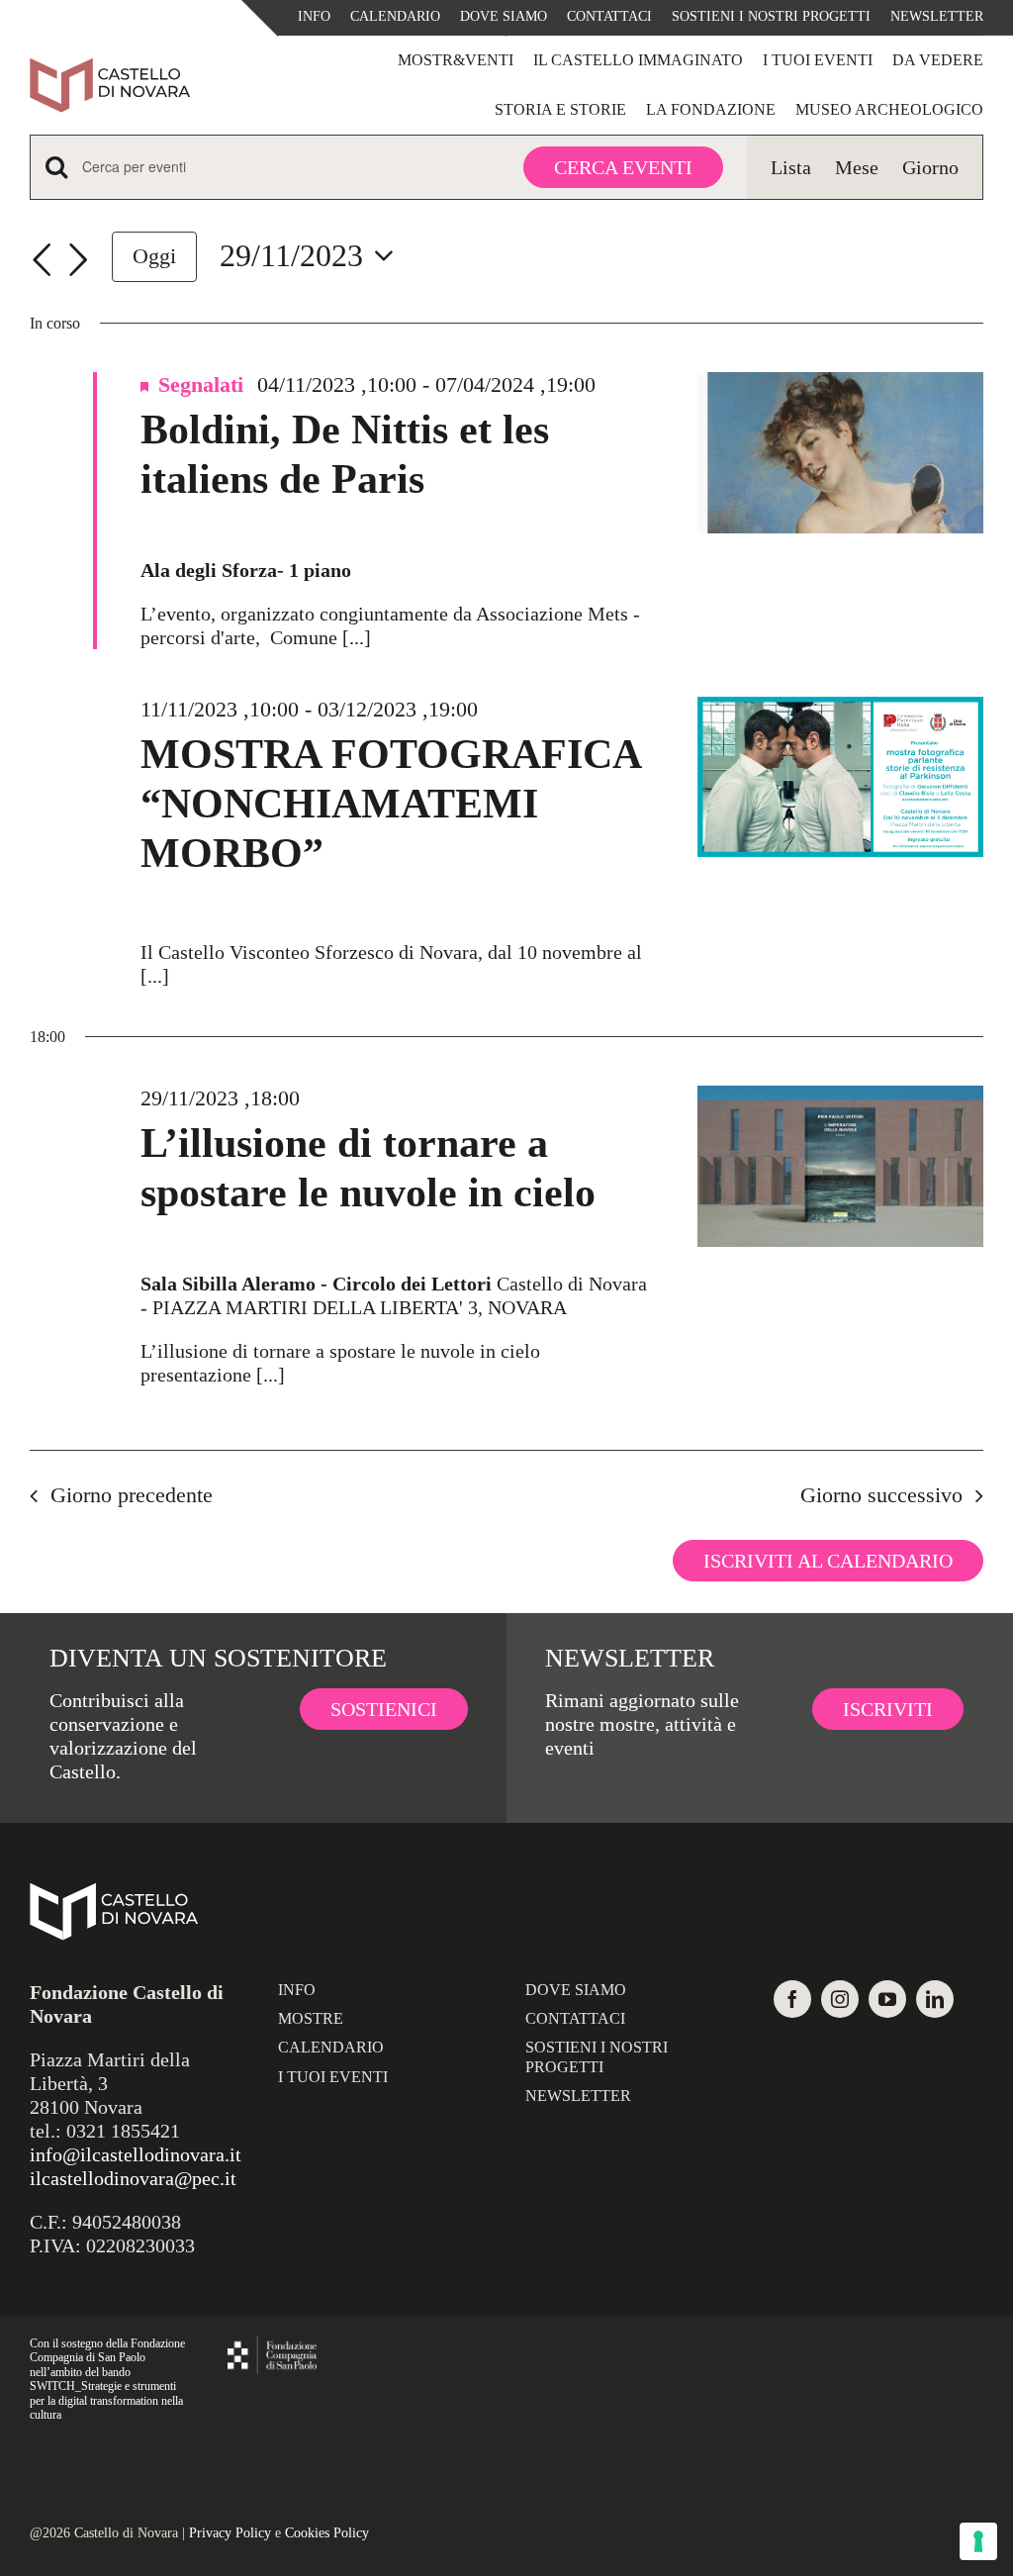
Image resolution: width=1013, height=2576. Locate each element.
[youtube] (887, 1999)
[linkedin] (935, 1999)
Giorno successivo (881, 1495)
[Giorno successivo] (78, 260)
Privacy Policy (230, 2533)
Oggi (154, 256)
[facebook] (792, 1999)
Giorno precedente (132, 1495)
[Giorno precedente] (42, 260)
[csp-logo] (272, 2346)
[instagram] (840, 1999)
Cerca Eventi (623, 167)
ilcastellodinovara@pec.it (133, 2178)
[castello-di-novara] (110, 67)
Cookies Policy (327, 2533)
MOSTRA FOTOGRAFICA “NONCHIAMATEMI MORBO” (390, 804)
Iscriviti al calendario (828, 1561)
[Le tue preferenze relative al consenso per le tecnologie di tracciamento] (978, 2541)
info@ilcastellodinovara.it (136, 2154)
